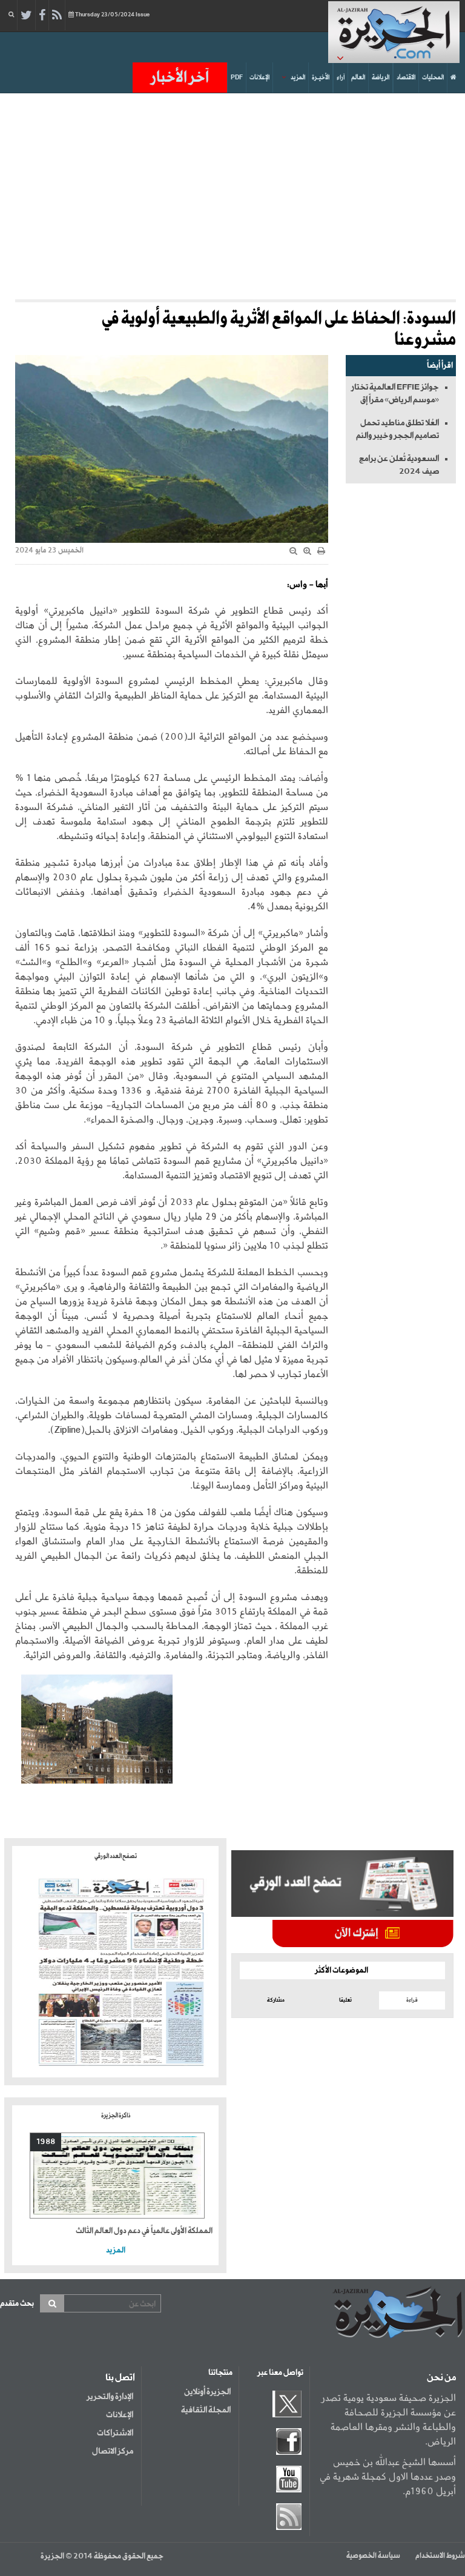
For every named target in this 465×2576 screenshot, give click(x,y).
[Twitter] (26, 16)
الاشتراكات (115, 2433)
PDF (237, 78)
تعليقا (345, 2000)
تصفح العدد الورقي (116, 1856)
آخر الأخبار (180, 78)
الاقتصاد (406, 78)
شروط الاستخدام (440, 2556)
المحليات (433, 78)
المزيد (298, 78)
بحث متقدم (17, 2304)
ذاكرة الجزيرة (116, 2116)
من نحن (441, 2378)
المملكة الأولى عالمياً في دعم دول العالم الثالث (144, 2231)
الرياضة (381, 78)
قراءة (412, 2000)
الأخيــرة (321, 78)
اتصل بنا (120, 2378)
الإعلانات (259, 78)
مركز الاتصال (113, 2451)
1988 (46, 2142)
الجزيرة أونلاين (207, 2392)
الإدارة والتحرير (110, 2397)
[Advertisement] (229, 196)
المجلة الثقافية (206, 2410)
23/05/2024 (112, 15)
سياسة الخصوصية (373, 2556)
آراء (341, 78)
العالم (358, 78)
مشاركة (276, 2000)
